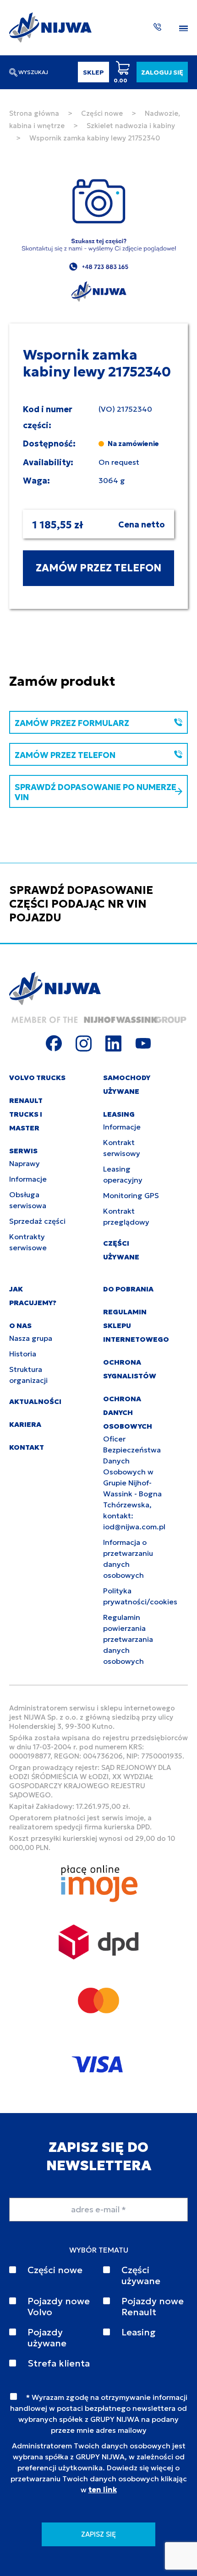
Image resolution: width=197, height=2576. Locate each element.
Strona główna (34, 113)
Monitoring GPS (131, 1195)
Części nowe (102, 113)
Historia (23, 1354)
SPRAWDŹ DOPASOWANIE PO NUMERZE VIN (96, 792)
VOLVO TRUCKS (37, 1078)
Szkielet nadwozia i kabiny (131, 126)
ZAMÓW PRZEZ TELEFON (98, 568)
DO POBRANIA (128, 1289)
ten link (103, 2490)
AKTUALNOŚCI (35, 1401)
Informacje (28, 1179)
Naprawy (25, 1163)
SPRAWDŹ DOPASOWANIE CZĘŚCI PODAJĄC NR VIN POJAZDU (81, 904)
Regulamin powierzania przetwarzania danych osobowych (128, 1639)
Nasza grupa (31, 1338)
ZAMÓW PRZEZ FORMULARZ (72, 723)
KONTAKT (27, 1447)
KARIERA (25, 1424)
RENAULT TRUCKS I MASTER (26, 1114)
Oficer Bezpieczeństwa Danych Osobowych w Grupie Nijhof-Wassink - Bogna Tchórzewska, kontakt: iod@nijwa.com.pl (134, 1483)
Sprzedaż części (37, 1221)
